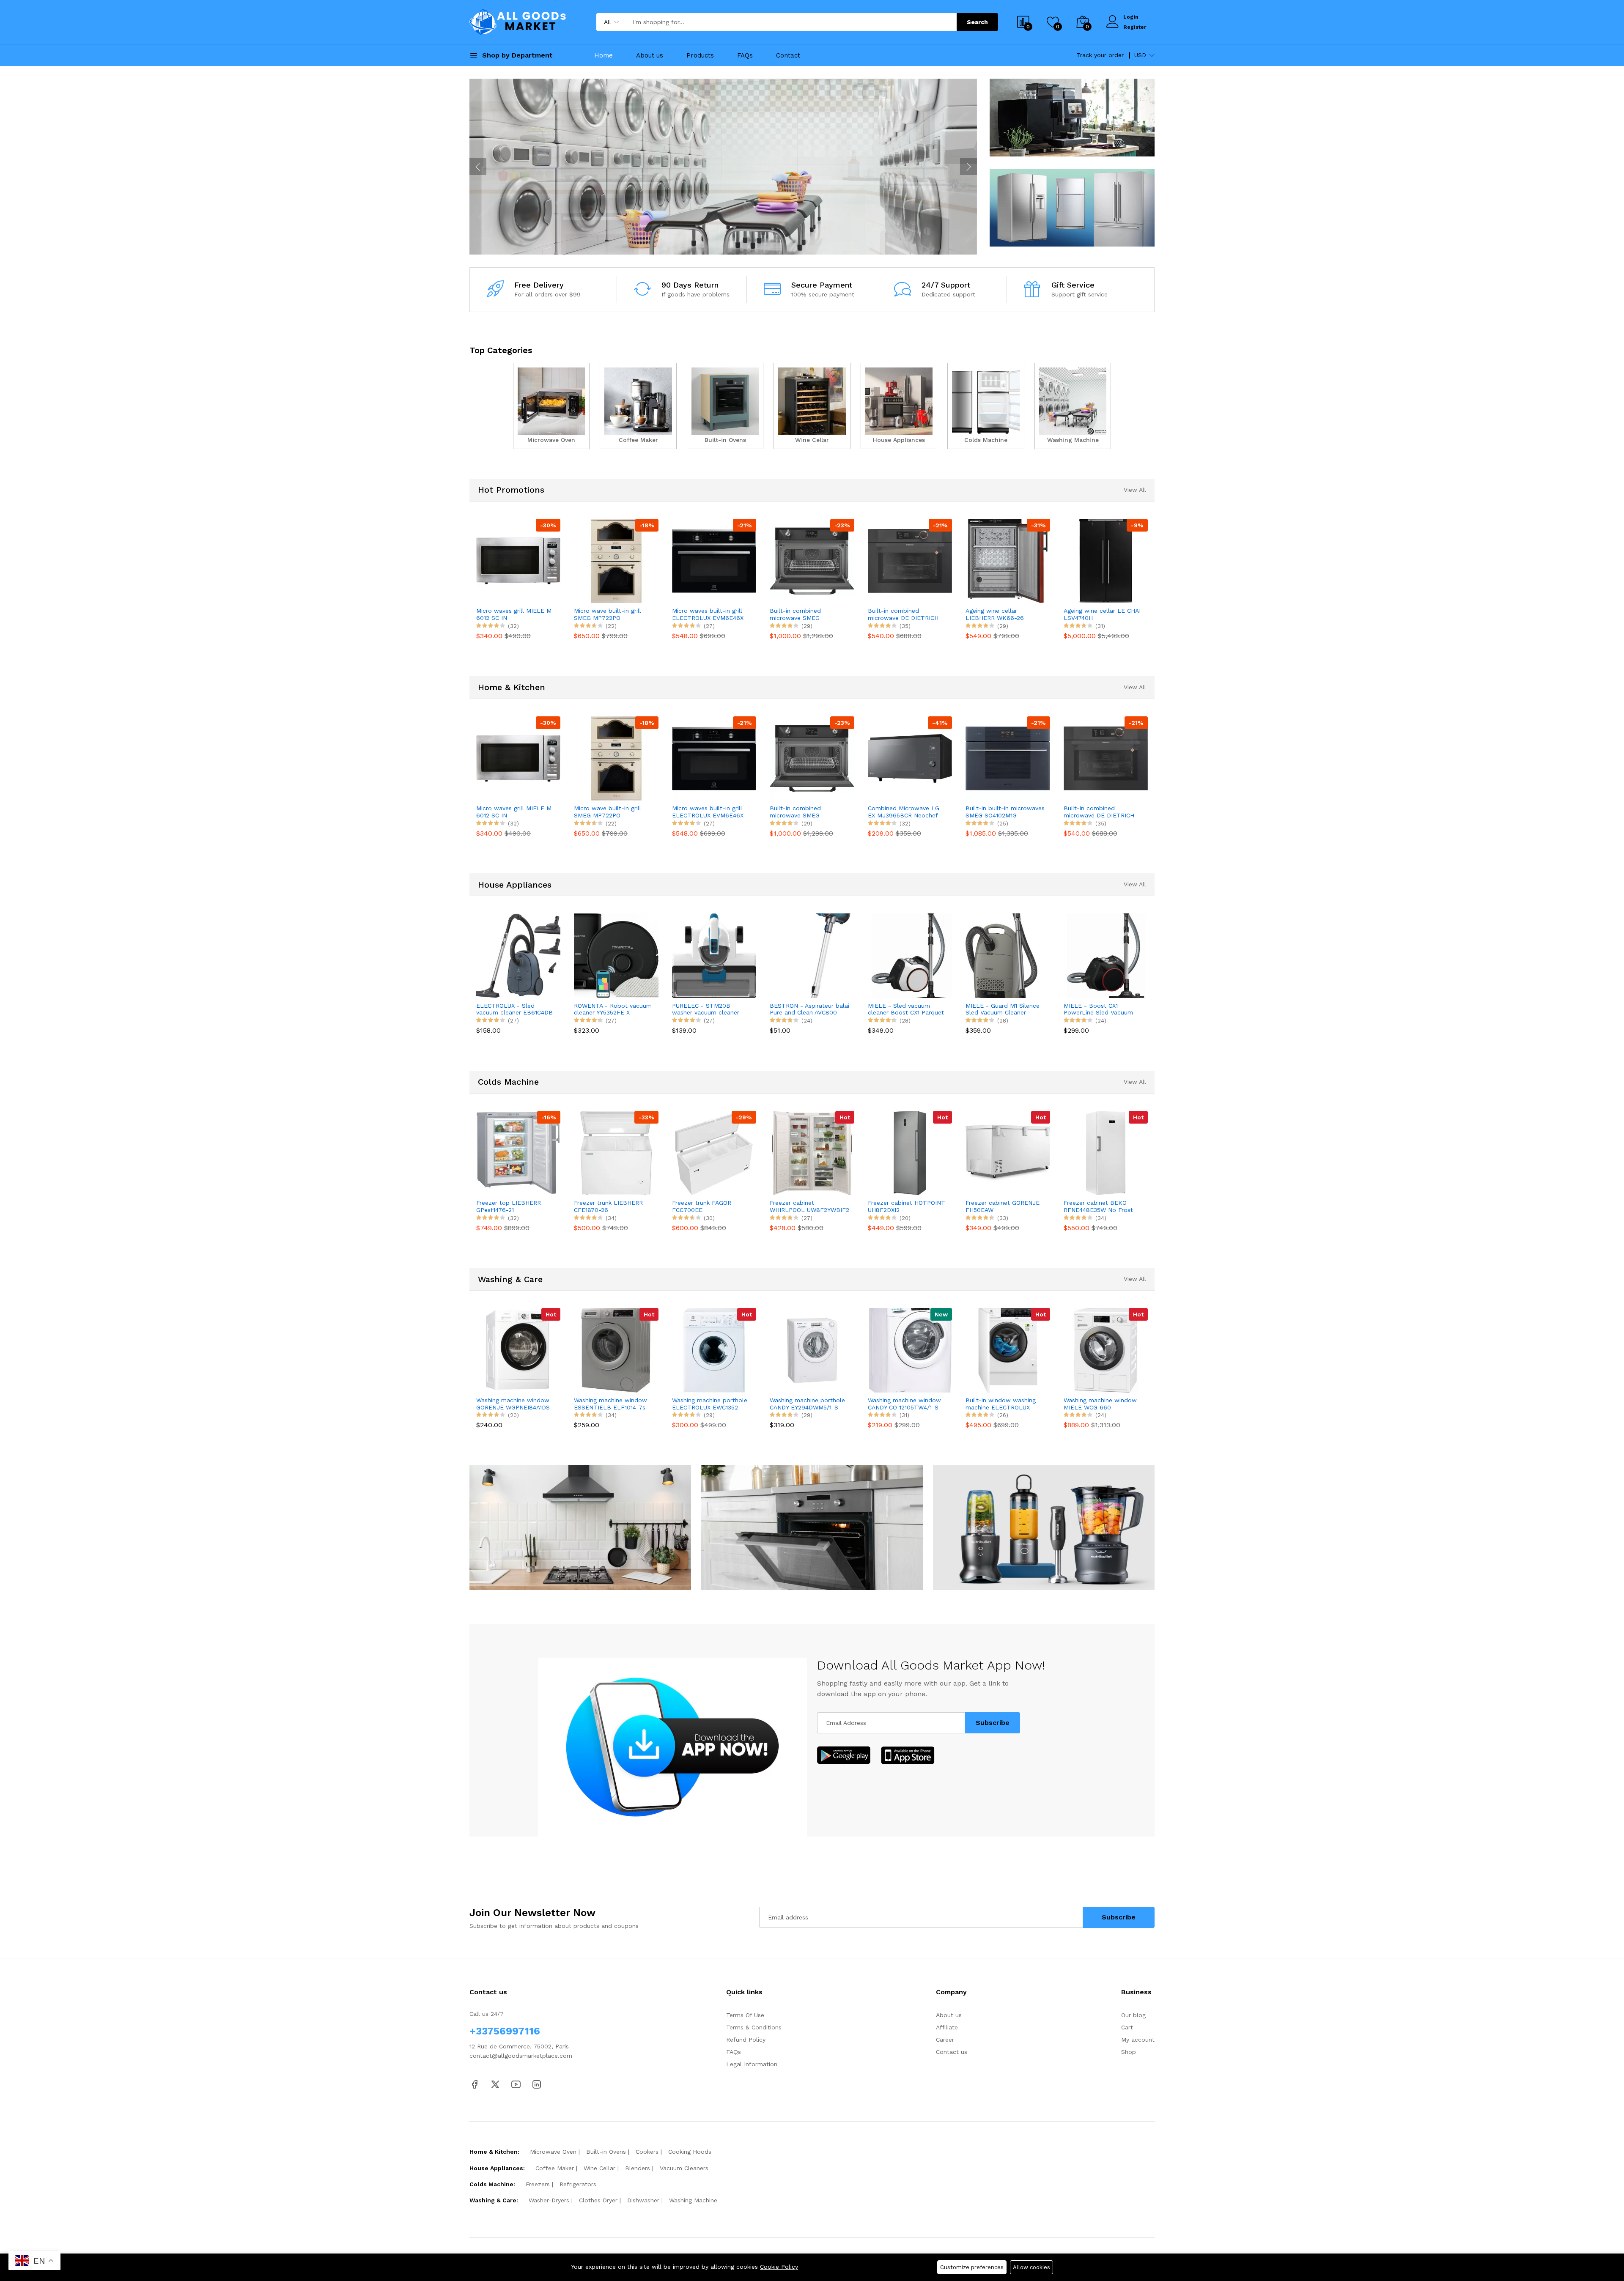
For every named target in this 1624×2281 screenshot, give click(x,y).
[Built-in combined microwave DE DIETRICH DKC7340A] (812, 561)
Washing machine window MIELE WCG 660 (1003, 1404)
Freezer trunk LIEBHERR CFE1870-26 (511, 1206)
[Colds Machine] (986, 406)
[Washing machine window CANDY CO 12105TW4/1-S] (812, 1350)
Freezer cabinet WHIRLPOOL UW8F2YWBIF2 (712, 1206)
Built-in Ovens (606, 2152)
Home (604, 55)
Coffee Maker (555, 2168)
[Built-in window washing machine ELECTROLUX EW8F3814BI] (910, 1350)
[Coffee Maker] (638, 406)
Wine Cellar (599, 2168)
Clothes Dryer (598, 2200)
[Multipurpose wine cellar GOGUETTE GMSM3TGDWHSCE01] (1106, 561)
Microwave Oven (553, 2152)
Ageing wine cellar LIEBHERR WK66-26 (897, 614)
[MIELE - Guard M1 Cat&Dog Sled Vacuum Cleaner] (1106, 955)
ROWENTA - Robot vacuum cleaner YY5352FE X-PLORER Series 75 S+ (515, 1009)
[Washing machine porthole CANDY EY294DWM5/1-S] (714, 1350)
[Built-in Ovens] (725, 406)
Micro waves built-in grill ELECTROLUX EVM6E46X (610, 614)
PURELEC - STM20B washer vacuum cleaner (608, 1009)
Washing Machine (693, 2200)
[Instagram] (537, 2084)
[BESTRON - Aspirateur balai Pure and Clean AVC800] (714, 955)
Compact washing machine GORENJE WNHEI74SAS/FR (1102, 1404)
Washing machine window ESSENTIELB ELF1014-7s (513, 1404)
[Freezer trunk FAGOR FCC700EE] (616, 1153)
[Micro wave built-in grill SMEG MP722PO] (518, 561)
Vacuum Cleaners (684, 2168)
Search (977, 22)
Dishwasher (643, 2200)
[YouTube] (516, 2084)
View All (1135, 490)
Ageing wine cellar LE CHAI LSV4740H (1004, 614)
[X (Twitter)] (495, 2084)
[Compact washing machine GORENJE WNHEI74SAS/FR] (1106, 1350)
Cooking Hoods (690, 2152)
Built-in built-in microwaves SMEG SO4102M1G (907, 812)
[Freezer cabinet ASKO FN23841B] (1106, 1153)
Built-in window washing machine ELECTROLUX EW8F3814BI (903, 1404)
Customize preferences (972, 2267)
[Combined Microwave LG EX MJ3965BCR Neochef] (812, 758)
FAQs (745, 55)
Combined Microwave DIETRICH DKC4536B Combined (1094, 812)
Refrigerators (578, 2184)
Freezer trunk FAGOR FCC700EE (604, 1206)
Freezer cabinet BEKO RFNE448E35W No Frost (1001, 1206)
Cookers (647, 2152)
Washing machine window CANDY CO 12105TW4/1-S (807, 1404)
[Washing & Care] (723, 167)
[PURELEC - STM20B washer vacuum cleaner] (616, 955)
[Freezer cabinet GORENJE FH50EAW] (910, 1153)
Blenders (638, 2168)
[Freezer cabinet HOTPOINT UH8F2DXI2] (812, 1153)
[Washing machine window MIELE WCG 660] (1008, 1350)
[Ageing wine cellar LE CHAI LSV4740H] (1008, 561)
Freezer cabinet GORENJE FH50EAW (905, 1206)
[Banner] (1072, 117)
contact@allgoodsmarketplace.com (521, 2056)
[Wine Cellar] (812, 406)
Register (1135, 27)
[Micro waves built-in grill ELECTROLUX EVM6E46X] (616, 561)
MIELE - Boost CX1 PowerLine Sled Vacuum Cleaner (1001, 1009)
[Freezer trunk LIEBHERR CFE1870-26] (518, 1153)
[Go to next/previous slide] (478, 167)
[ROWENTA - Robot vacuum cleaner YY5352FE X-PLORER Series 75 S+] (518, 955)
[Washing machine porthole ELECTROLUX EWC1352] (616, 1350)
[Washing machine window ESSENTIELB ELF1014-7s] (518, 1350)
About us (650, 55)
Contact (788, 55)
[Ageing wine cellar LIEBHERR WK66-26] (910, 561)
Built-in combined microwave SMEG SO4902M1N (698, 614)
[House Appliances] (899, 406)
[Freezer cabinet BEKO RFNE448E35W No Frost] (1008, 1153)
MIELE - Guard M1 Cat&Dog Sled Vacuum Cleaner (1103, 1009)
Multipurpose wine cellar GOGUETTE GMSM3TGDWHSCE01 (1099, 614)
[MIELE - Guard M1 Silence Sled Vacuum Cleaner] (910, 955)
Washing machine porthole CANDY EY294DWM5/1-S (710, 1404)
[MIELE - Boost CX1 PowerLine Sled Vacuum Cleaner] (1008, 955)
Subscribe (993, 1723)
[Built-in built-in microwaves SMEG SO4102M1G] (910, 758)
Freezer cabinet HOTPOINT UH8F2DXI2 (809, 1206)
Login (1131, 17)
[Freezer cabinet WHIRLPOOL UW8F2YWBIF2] (714, 1153)
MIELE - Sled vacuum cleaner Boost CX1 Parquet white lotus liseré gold (808, 1009)
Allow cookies (1031, 2267)
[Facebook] (475, 2084)
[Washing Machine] (1073, 406)
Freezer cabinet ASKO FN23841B (1095, 1206)
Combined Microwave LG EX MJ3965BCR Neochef (806, 812)
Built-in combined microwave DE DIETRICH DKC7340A (805, 614)
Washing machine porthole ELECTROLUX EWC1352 (612, 1404)
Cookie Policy (779, 2267)
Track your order (1100, 55)
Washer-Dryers (549, 2200)
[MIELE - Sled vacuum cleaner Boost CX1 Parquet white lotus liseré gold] (812, 955)
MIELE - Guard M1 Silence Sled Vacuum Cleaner (905, 1009)
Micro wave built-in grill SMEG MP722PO (510, 614)
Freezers (538, 2184)
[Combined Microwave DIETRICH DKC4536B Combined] (1106, 758)
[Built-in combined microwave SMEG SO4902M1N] (714, 561)
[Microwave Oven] (551, 406)
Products (700, 55)
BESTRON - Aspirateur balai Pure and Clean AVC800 (712, 1009)
